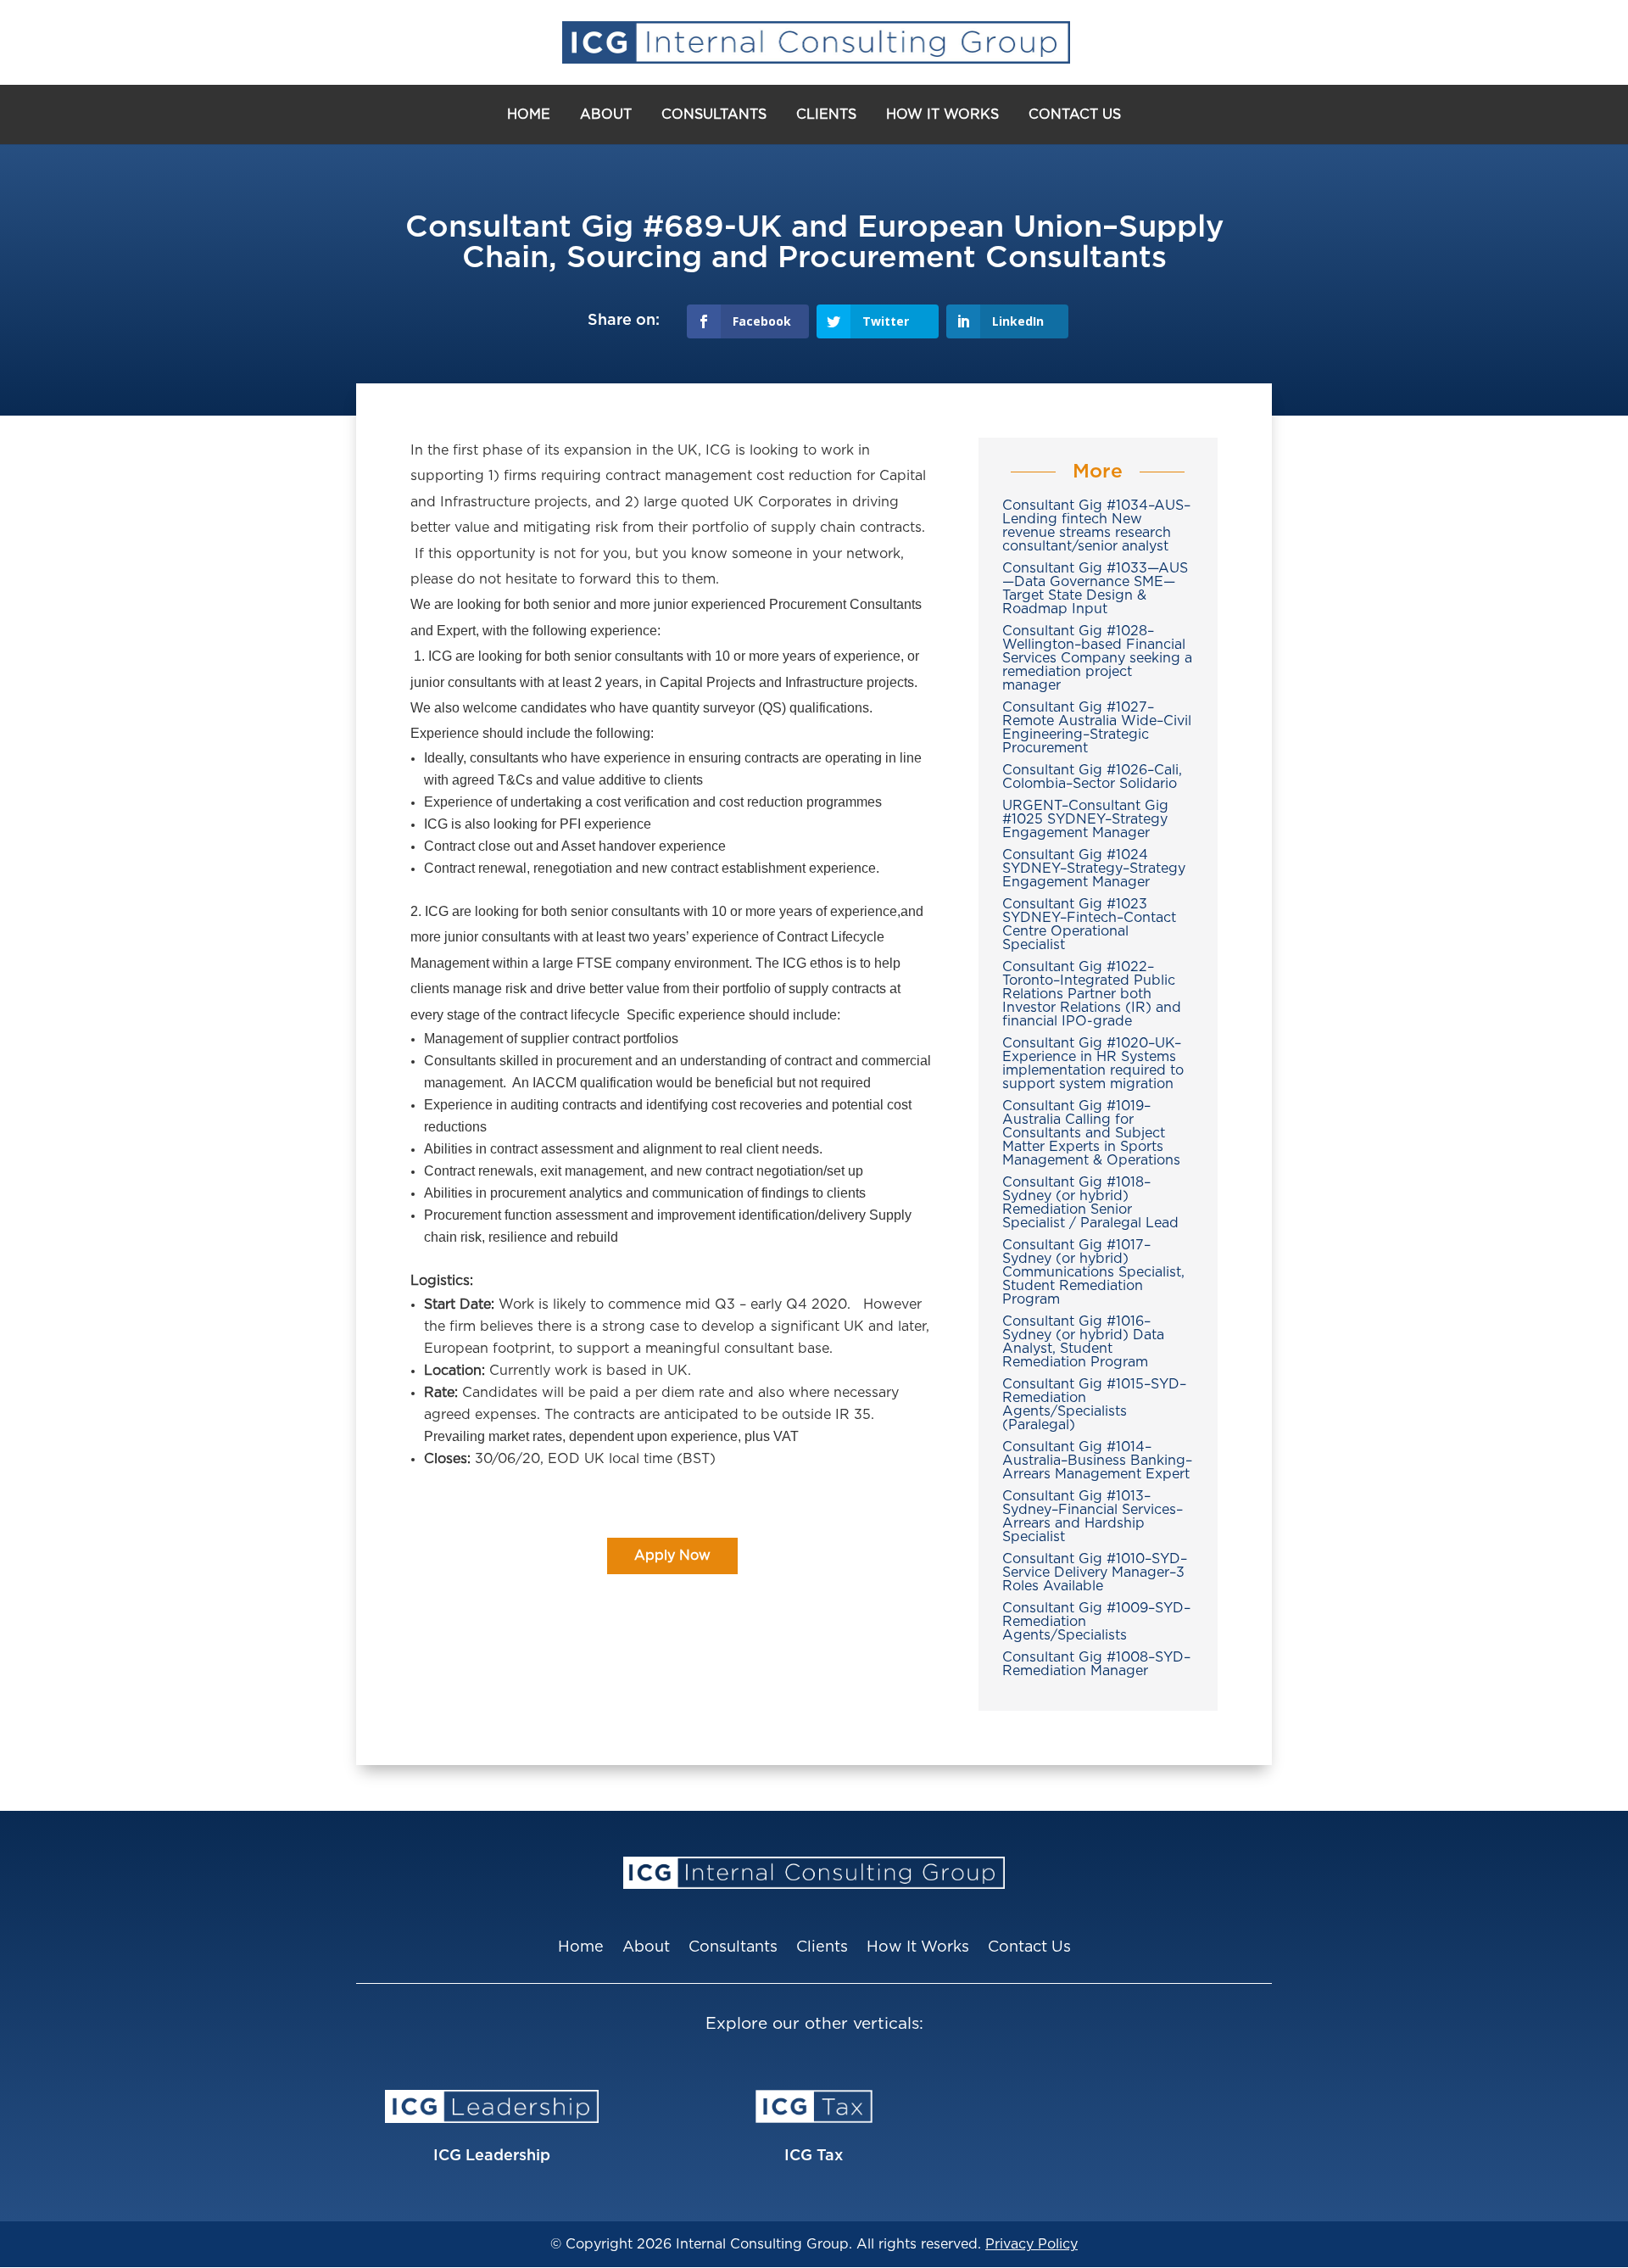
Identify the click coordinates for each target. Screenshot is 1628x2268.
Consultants (714, 115)
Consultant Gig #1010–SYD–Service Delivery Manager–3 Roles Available (1095, 1573)
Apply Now (672, 1556)
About (606, 115)
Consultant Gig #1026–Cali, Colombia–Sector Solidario (1092, 777)
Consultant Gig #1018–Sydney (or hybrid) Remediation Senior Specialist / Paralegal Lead (1090, 1203)
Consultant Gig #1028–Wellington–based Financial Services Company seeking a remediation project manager (1097, 658)
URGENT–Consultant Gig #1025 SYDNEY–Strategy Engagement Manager (1085, 819)
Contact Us (1075, 115)
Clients (826, 115)
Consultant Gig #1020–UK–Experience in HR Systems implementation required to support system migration (1093, 1064)
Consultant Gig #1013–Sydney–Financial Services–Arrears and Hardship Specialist (1093, 1517)
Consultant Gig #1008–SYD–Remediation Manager (1096, 1664)
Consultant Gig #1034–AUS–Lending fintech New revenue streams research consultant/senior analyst (1096, 526)
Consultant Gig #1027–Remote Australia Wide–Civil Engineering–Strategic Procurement (1097, 728)
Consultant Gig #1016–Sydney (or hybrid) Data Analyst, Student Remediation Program (1083, 1342)
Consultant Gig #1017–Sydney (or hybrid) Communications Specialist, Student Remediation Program (1093, 1272)
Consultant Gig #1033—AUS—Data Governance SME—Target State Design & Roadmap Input (1095, 589)
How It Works (942, 115)
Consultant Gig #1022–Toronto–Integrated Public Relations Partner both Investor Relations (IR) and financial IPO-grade (1092, 994)
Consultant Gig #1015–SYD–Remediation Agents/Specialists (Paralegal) (1094, 1405)
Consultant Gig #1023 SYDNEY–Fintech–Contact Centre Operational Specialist (1089, 925)
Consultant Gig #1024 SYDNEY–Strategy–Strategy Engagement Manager (1094, 869)
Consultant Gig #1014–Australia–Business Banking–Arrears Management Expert (1097, 1461)
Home (529, 115)
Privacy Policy (1031, 2244)
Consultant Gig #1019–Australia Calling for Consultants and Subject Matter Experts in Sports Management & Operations (1091, 1133)
